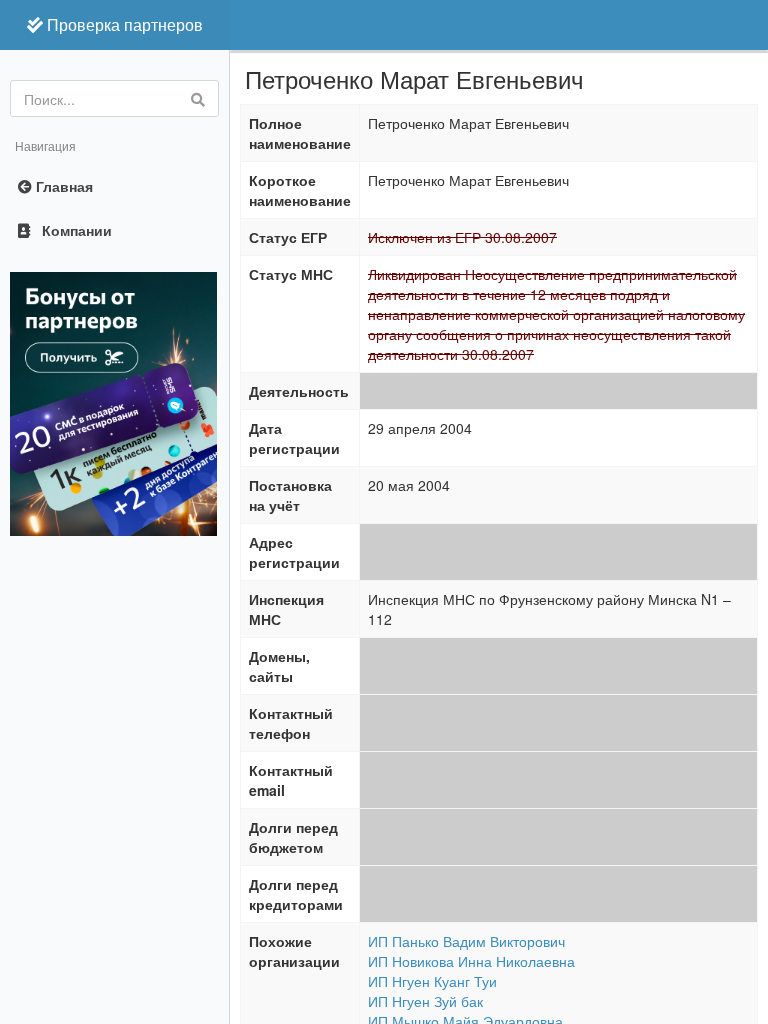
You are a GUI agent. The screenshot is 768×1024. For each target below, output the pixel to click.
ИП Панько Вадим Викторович (466, 941)
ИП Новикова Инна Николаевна (471, 961)
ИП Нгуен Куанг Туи (432, 981)
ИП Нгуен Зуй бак (425, 1001)
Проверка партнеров (123, 24)
